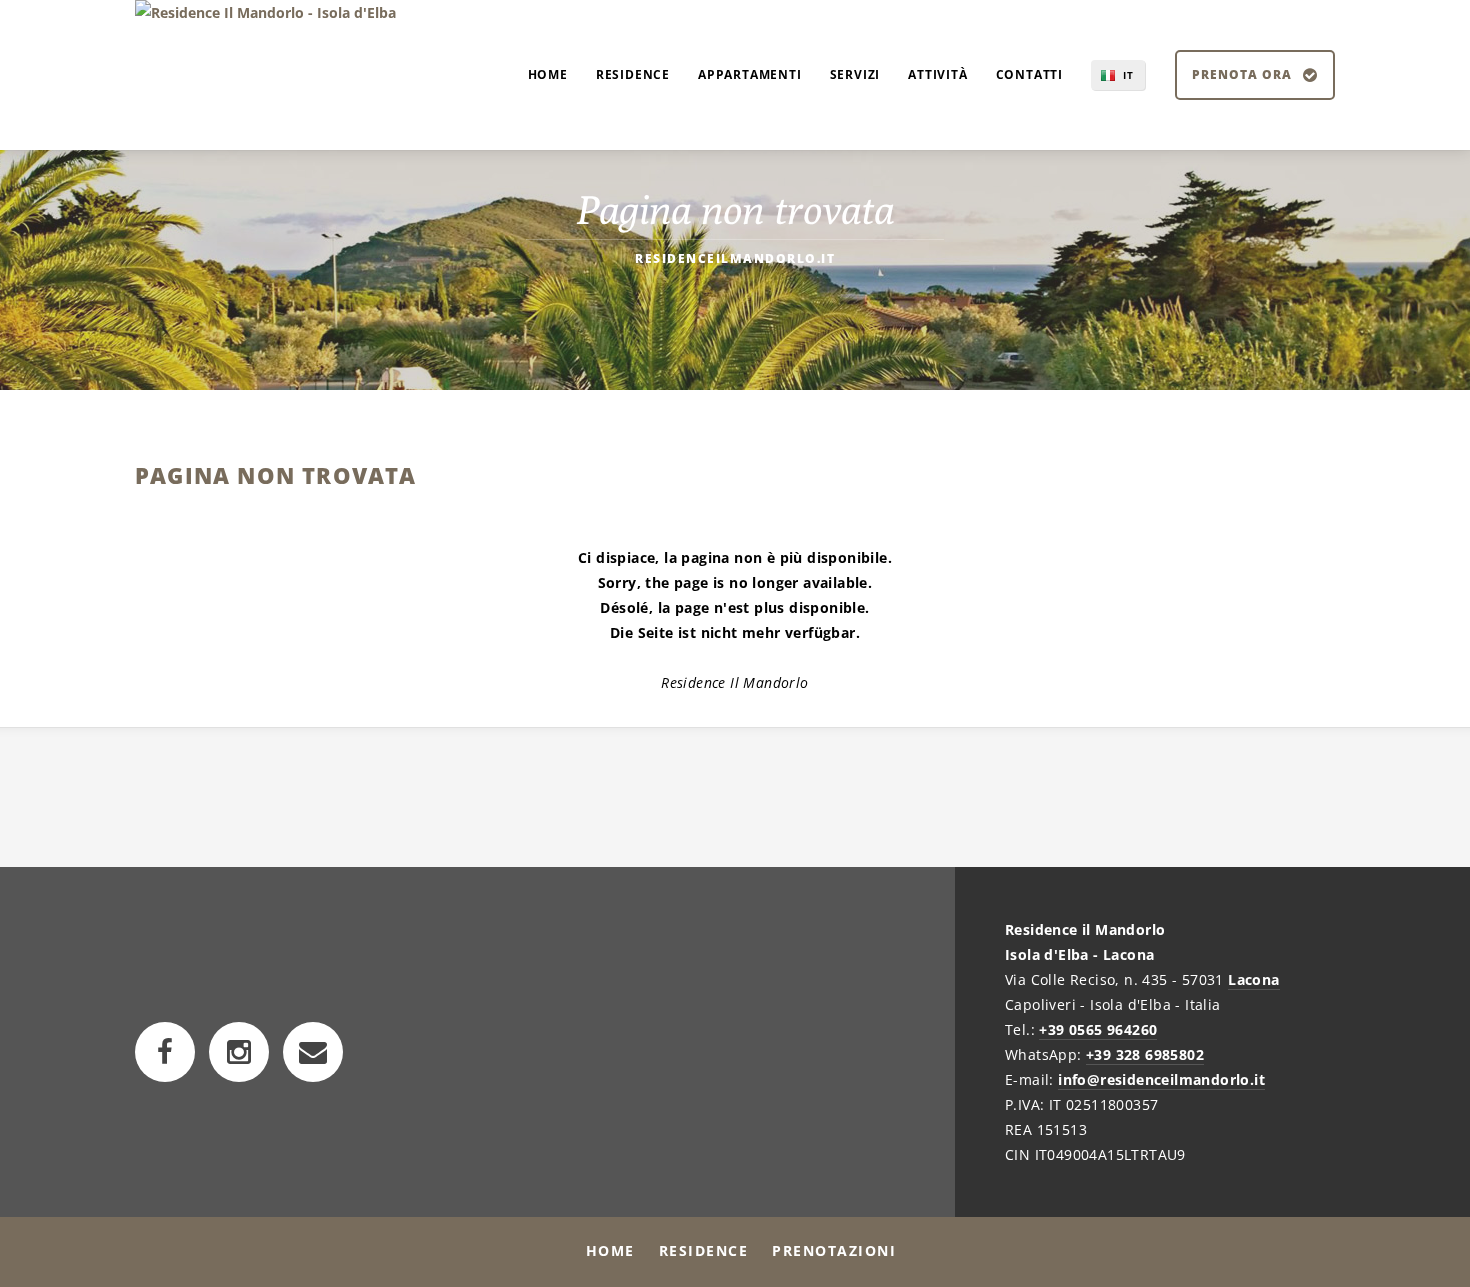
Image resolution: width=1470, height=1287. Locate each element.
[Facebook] (165, 1052)
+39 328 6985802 (1145, 1054)
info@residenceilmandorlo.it (1161, 1079)
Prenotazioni (834, 1250)
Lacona (1253, 979)
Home (610, 1250)
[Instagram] (239, 1052)
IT (1128, 75)
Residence (704, 1250)
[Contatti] (313, 1052)
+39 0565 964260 (1098, 1029)
